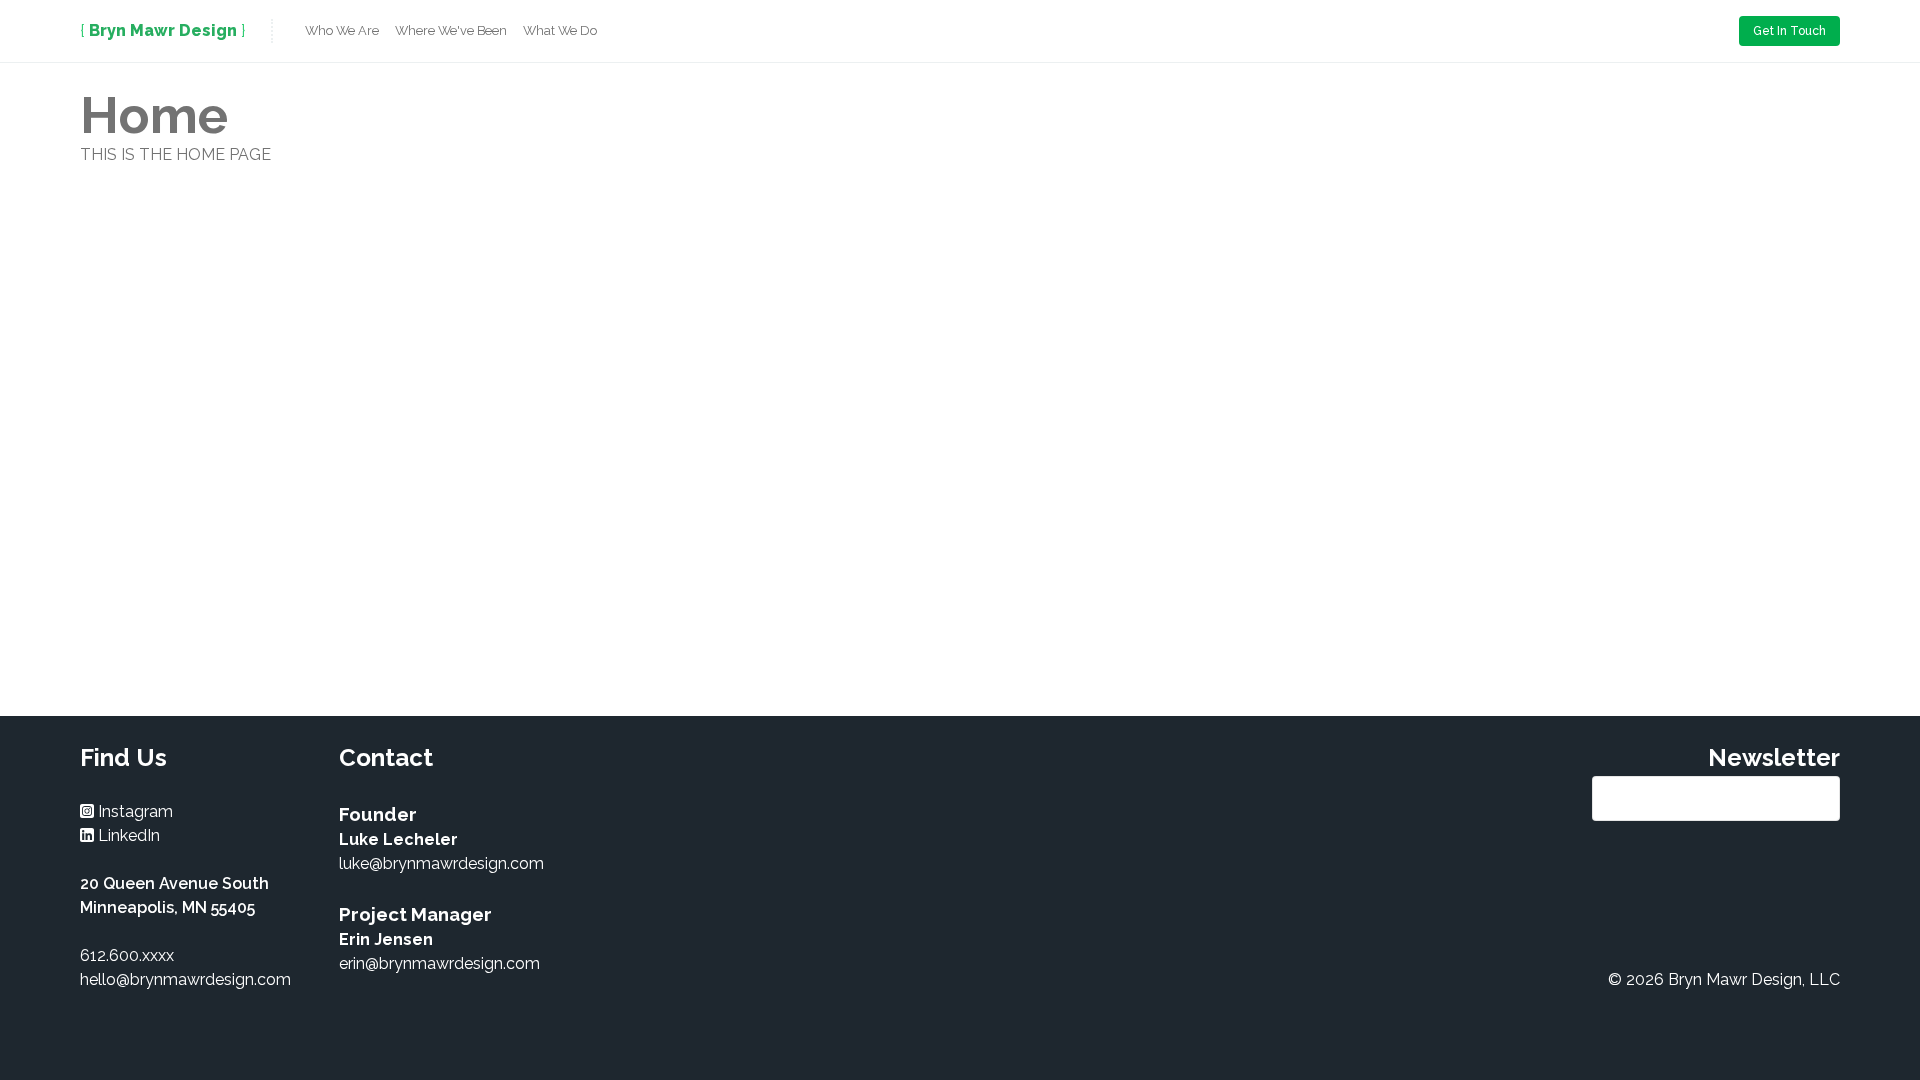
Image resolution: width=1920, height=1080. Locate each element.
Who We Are (342, 30)
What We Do (560, 30)
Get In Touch (1789, 31)
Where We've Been (451, 30)
